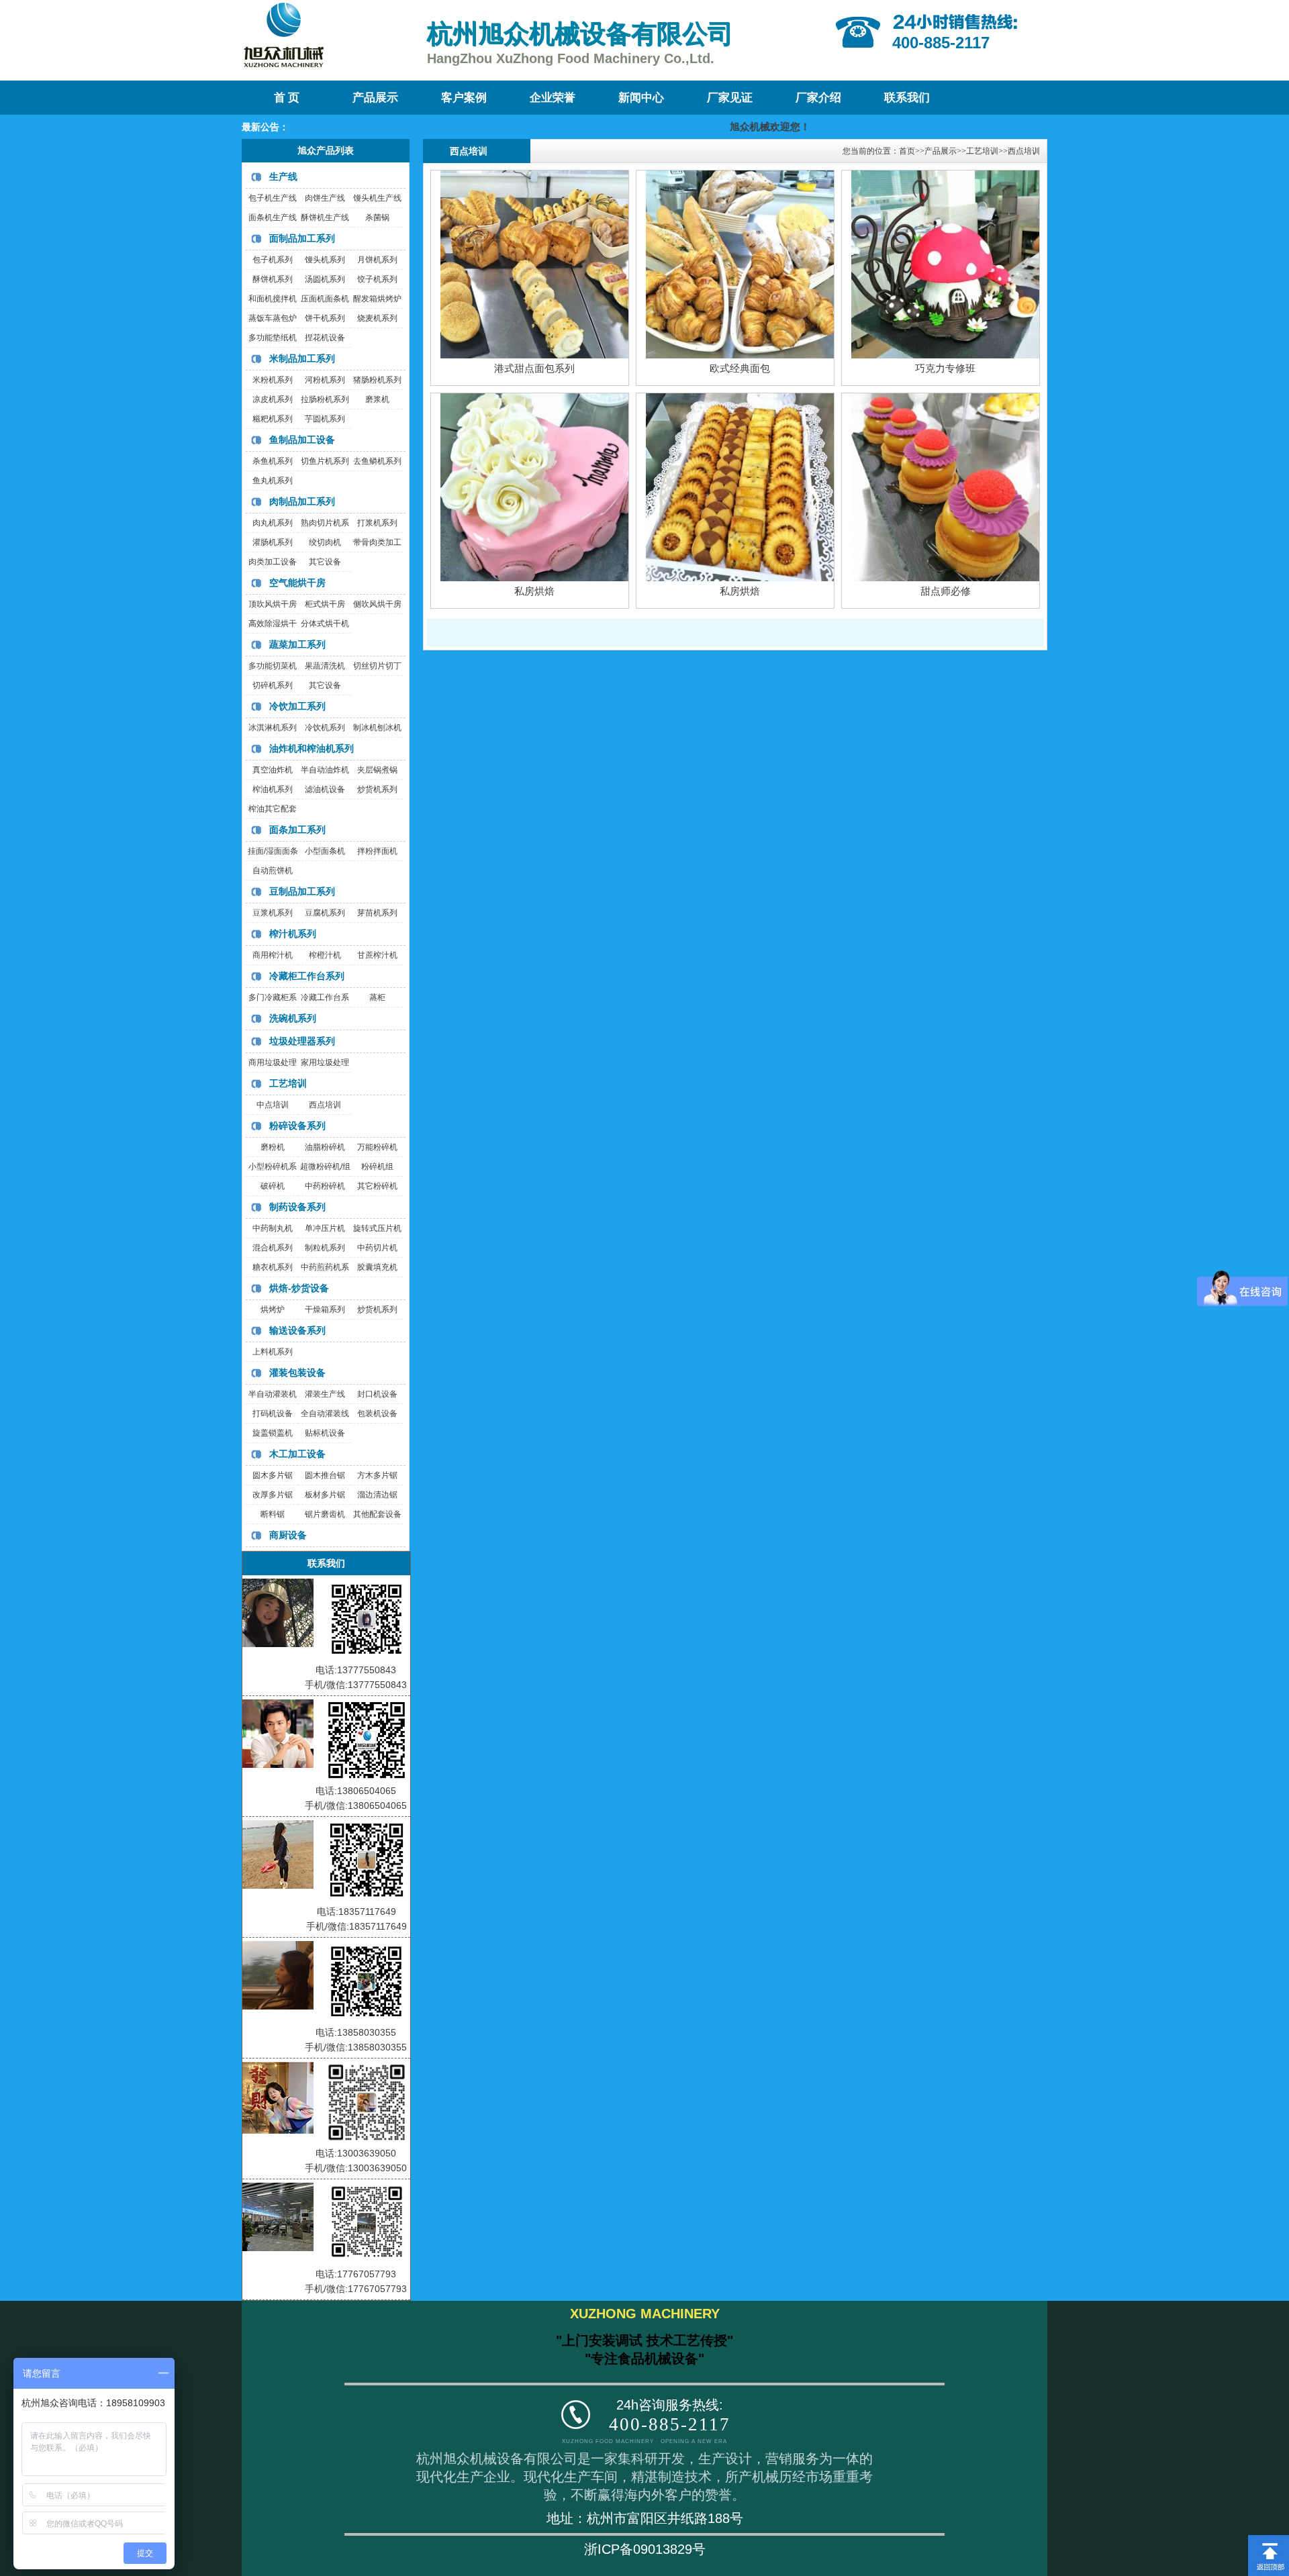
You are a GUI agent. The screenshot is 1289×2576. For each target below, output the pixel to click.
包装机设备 (377, 1414)
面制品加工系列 (302, 238)
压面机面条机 (325, 299)
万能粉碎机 (377, 1147)
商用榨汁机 (273, 955)
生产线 (283, 177)
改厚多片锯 (273, 1495)
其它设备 (325, 562)
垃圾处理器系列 (302, 1041)
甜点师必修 (946, 591)
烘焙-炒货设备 (299, 1288)
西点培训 (325, 1105)
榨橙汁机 (325, 955)
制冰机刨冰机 (377, 728)
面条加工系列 (297, 830)
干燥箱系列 (325, 1309)
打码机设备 (273, 1414)
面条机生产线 (273, 217)
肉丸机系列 (273, 523)
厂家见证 (730, 98)
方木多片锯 (377, 1475)
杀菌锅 (377, 217)
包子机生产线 (273, 198)
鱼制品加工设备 (302, 440)
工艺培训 (288, 1083)
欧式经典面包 (740, 368)
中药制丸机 (273, 1228)
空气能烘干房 (297, 583)
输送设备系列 (297, 1330)
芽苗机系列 (377, 913)
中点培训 (273, 1105)
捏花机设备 (325, 338)
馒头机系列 (325, 260)
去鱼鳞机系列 (377, 461)
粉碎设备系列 (297, 1126)
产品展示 (375, 98)
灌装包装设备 (297, 1373)
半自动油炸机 (325, 770)
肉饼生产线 (325, 198)
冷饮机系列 (325, 728)
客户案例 (464, 98)
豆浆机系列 (273, 913)
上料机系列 (273, 1352)
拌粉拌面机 (377, 851)
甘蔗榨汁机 (377, 955)
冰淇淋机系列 (273, 728)
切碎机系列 (273, 685)
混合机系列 (273, 1248)
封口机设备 (377, 1394)
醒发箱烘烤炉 (377, 299)
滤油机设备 (325, 789)
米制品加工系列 (302, 358)
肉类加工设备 (273, 562)
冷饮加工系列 (297, 706)
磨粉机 (273, 1147)
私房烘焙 (534, 591)
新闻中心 (641, 98)
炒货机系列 (377, 789)
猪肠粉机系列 (377, 380)
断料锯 (273, 1514)
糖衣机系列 (273, 1267)
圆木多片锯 (273, 1475)
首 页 (287, 98)
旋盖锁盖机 (273, 1433)
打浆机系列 (377, 523)
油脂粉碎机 (325, 1147)
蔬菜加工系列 (297, 644)
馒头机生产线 (377, 198)
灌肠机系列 (273, 542)
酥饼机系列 (273, 279)
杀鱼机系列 (273, 461)
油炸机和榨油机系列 (312, 748)
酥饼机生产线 (325, 217)
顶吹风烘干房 (273, 604)
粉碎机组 (377, 1167)
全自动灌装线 (325, 1414)
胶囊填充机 (377, 1267)
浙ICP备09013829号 (645, 2549)
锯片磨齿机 (325, 1514)
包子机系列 (273, 260)
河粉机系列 (325, 380)
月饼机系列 (377, 260)
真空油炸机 (273, 770)
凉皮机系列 (273, 399)
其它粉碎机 (377, 1186)
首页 (907, 151)
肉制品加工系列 (302, 501)
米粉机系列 (273, 380)
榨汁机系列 (293, 934)
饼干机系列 (325, 318)
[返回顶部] (1269, 2540)
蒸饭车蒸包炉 (273, 318)
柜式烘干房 (325, 604)
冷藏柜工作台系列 (307, 976)
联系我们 (907, 98)
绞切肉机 (325, 542)
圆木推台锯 (325, 1475)
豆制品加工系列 (302, 891)
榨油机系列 (273, 789)
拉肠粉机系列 (325, 399)
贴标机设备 (325, 1433)
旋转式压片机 (377, 1228)
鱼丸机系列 (273, 481)
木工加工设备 (297, 1454)
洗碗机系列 (293, 1018)
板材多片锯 (325, 1495)
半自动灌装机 (273, 1394)
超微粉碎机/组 (325, 1167)
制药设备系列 (297, 1207)
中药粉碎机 (325, 1186)
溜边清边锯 (377, 1495)
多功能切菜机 (273, 666)
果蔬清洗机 (325, 666)
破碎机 (273, 1186)
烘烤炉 (273, 1309)
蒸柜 (377, 997)
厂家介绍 (818, 98)
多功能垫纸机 (273, 338)
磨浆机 (377, 399)
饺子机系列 (377, 279)
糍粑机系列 (273, 419)
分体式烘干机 (325, 624)
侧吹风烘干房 (377, 604)
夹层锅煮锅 (377, 770)
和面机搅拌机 (273, 299)
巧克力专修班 (945, 368)
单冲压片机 (325, 1228)
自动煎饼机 (273, 871)
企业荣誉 (553, 98)
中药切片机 (377, 1248)
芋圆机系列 (325, 419)
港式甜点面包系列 (534, 368)
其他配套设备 (377, 1514)
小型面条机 (325, 851)
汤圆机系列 (325, 279)
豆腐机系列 (325, 913)
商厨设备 (288, 1535)
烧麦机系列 (377, 318)
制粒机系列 (325, 1248)
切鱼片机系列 (325, 461)
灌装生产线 (325, 1394)
